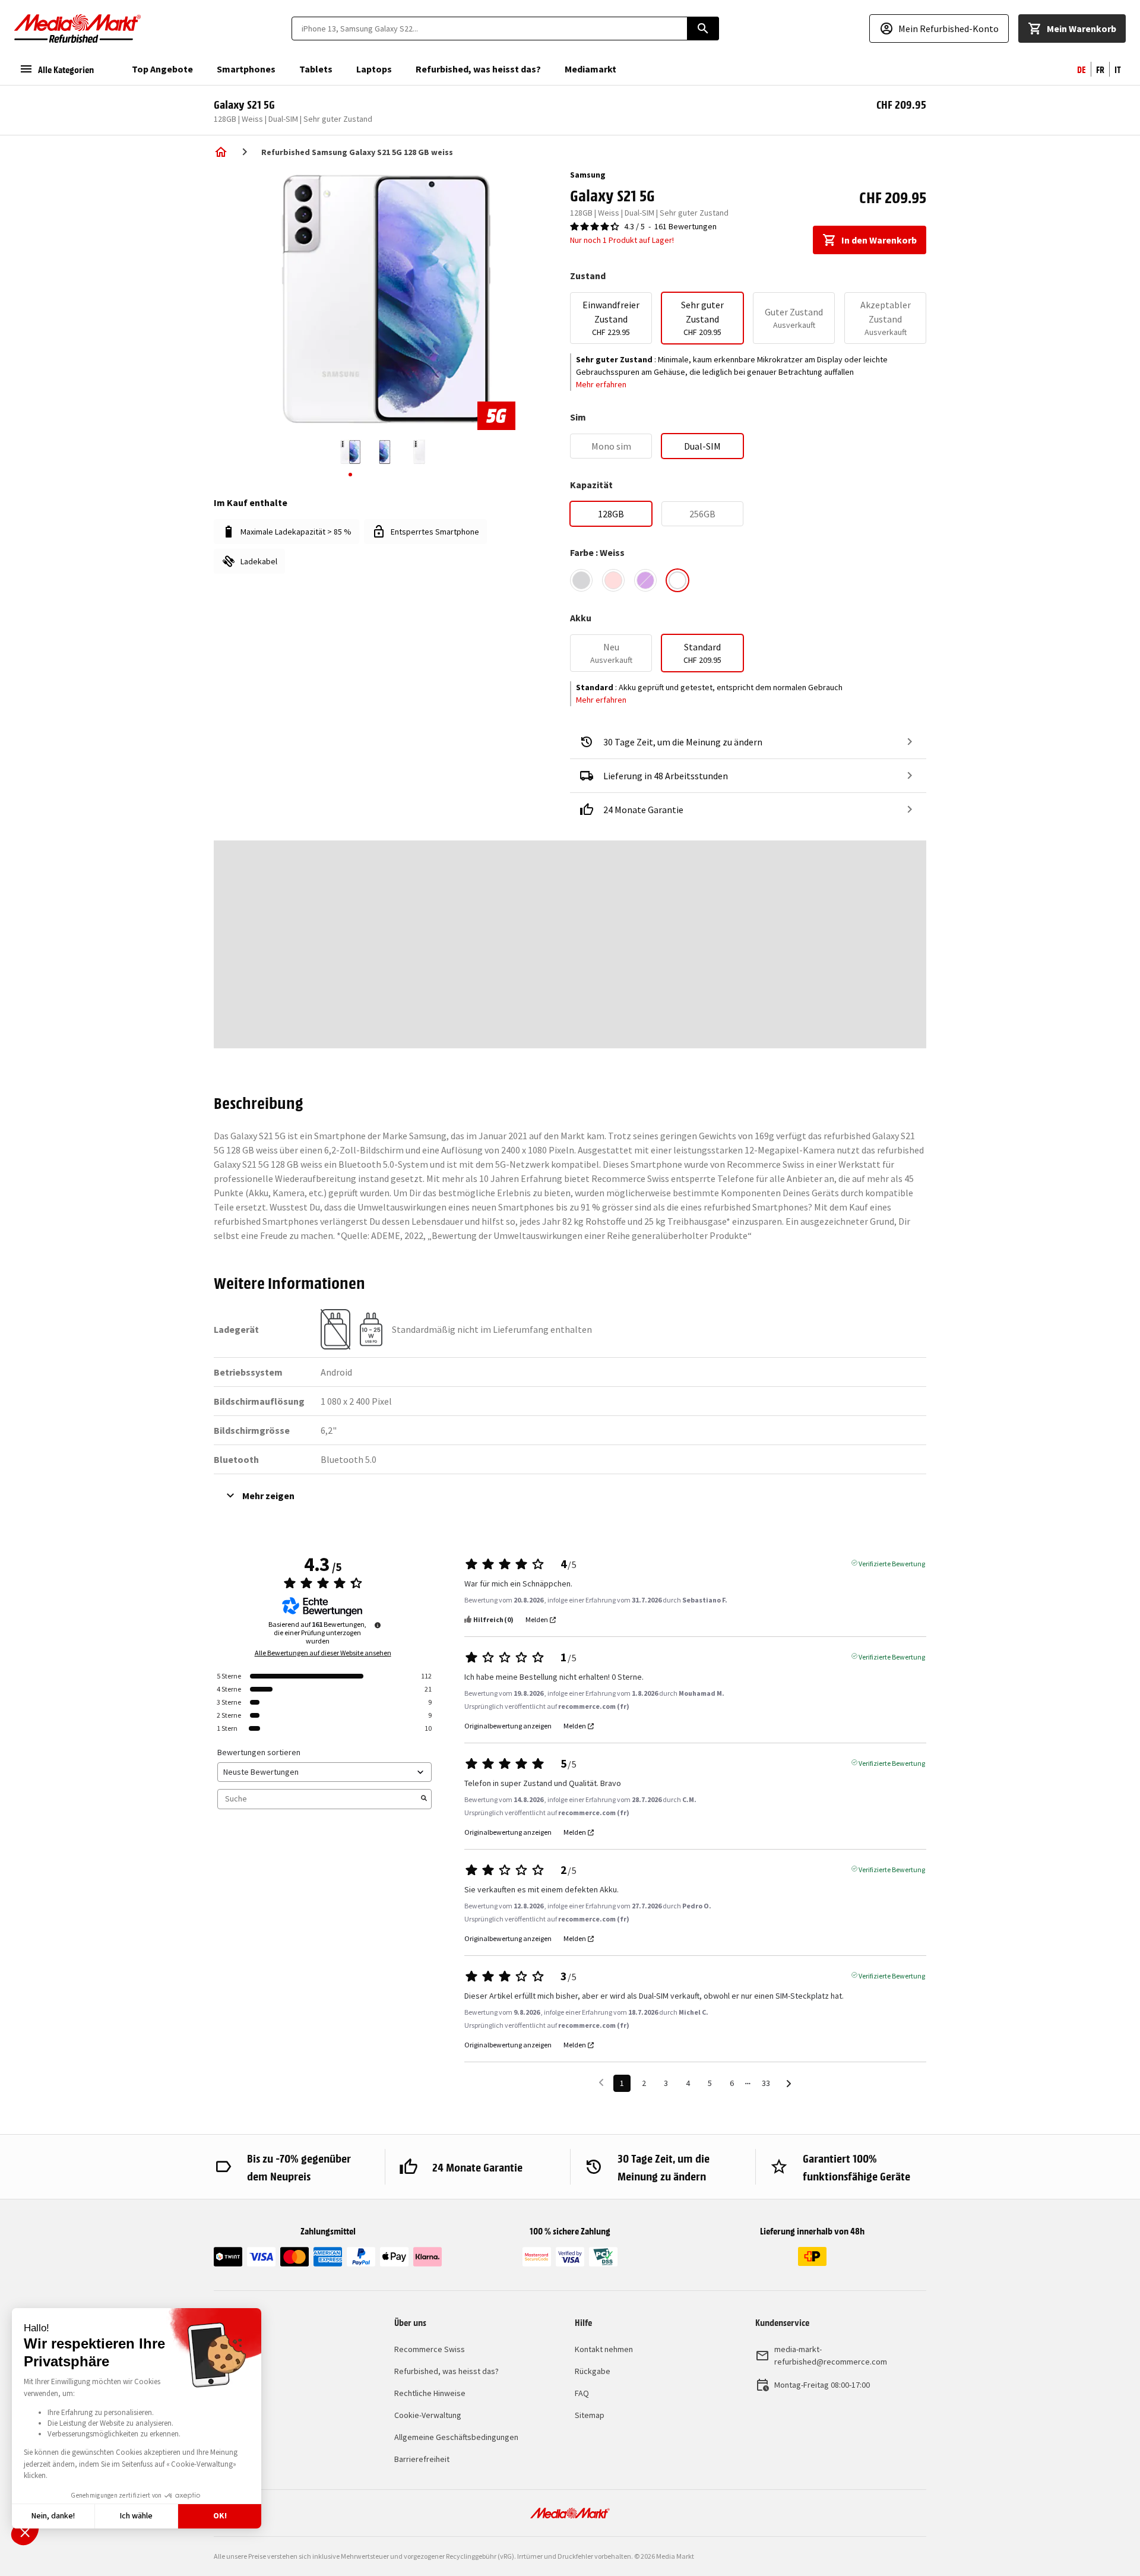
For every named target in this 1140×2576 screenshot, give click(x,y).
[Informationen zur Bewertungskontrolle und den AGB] (378, 1625)
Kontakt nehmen (604, 2349)
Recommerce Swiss (430, 2349)
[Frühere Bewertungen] (601, 2082)
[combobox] (489, 29)
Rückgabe (593, 2371)
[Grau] (581, 580)
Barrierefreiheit (422, 2459)
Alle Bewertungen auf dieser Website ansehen (323, 1653)
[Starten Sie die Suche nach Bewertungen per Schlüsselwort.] (424, 1799)
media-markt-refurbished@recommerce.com (831, 2355)
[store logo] (78, 29)
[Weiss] (677, 580)
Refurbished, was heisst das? (446, 2371)
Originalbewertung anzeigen (508, 1726)
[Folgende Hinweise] (789, 2084)
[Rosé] (613, 580)
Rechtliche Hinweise (430, 2393)
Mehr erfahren (601, 384)
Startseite (221, 152)
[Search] (703, 29)
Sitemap (590, 2415)
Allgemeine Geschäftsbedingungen (456, 2437)
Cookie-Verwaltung (428, 2415)
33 (766, 2083)
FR (1100, 69)
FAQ (582, 2393)
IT (1118, 69)
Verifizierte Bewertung (892, 1563)
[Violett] (645, 580)
